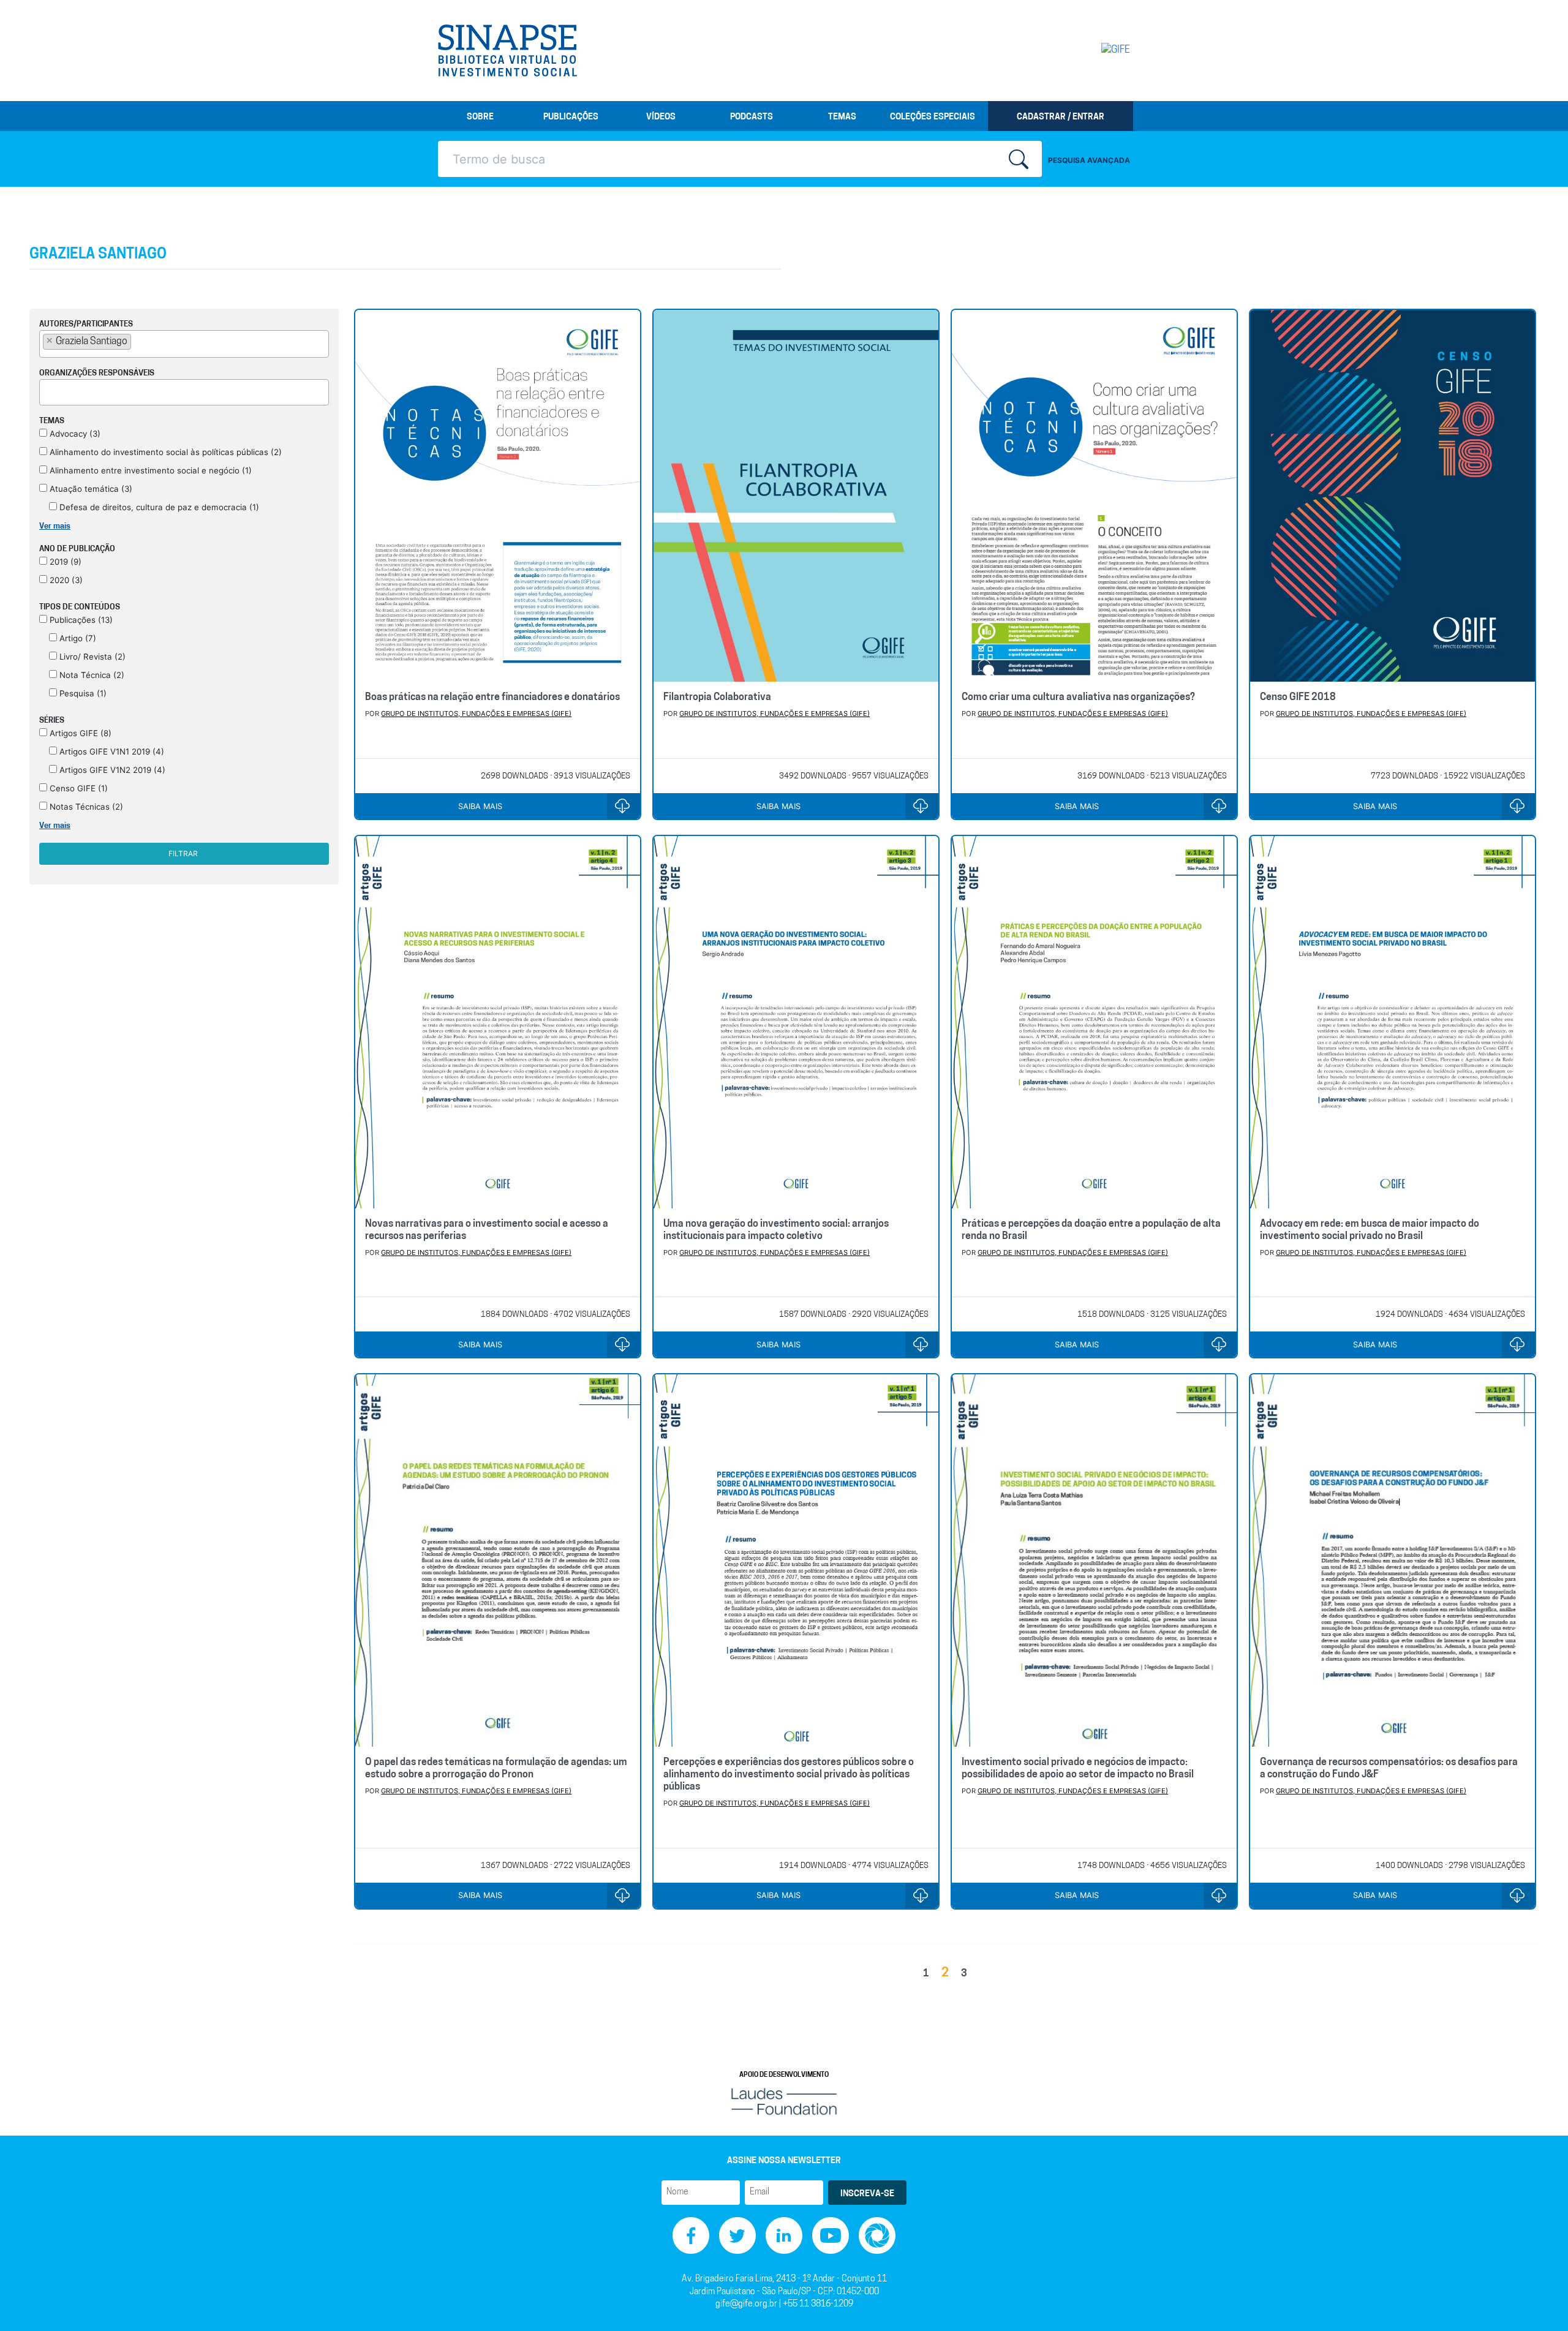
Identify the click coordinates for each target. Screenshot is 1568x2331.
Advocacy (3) (74, 434)
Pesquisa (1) (82, 693)
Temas (842, 117)
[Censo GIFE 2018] (1393, 496)
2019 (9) (64, 562)
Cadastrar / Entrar (1061, 117)
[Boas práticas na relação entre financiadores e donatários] (498, 496)
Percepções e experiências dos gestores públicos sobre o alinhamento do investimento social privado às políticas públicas (789, 1775)
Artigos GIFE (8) (79, 733)
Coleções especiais (933, 117)
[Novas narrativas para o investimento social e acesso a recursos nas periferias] (498, 1022)
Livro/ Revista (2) (91, 657)
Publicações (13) (80, 620)
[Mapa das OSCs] (877, 2236)
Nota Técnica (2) (91, 675)
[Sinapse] (507, 51)
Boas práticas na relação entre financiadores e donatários (492, 698)
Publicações (571, 117)
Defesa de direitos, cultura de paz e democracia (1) (158, 507)
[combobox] (184, 344)
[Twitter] (737, 2236)
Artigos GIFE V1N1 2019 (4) (111, 751)
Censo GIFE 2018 (1298, 698)
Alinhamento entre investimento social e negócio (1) (149, 470)
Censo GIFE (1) (77, 788)
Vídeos (661, 117)
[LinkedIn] (784, 2236)
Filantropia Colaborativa (717, 698)
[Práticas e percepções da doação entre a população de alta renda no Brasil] (1094, 1022)
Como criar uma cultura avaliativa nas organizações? (1078, 698)
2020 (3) (65, 580)
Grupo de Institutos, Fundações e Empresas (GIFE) (476, 714)
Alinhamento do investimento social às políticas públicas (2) (164, 452)
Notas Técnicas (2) (85, 807)
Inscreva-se (867, 2194)
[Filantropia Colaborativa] (796, 496)
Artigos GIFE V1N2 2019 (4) (111, 770)
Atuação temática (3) (90, 489)
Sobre (480, 117)
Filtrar (183, 853)
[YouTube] (831, 2236)
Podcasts (752, 117)
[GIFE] (1090, 50)
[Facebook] (691, 2236)
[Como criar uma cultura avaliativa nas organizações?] (1094, 496)
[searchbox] (138, 341)
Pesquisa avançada (1089, 160)
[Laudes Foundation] (784, 2102)
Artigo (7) (77, 638)
